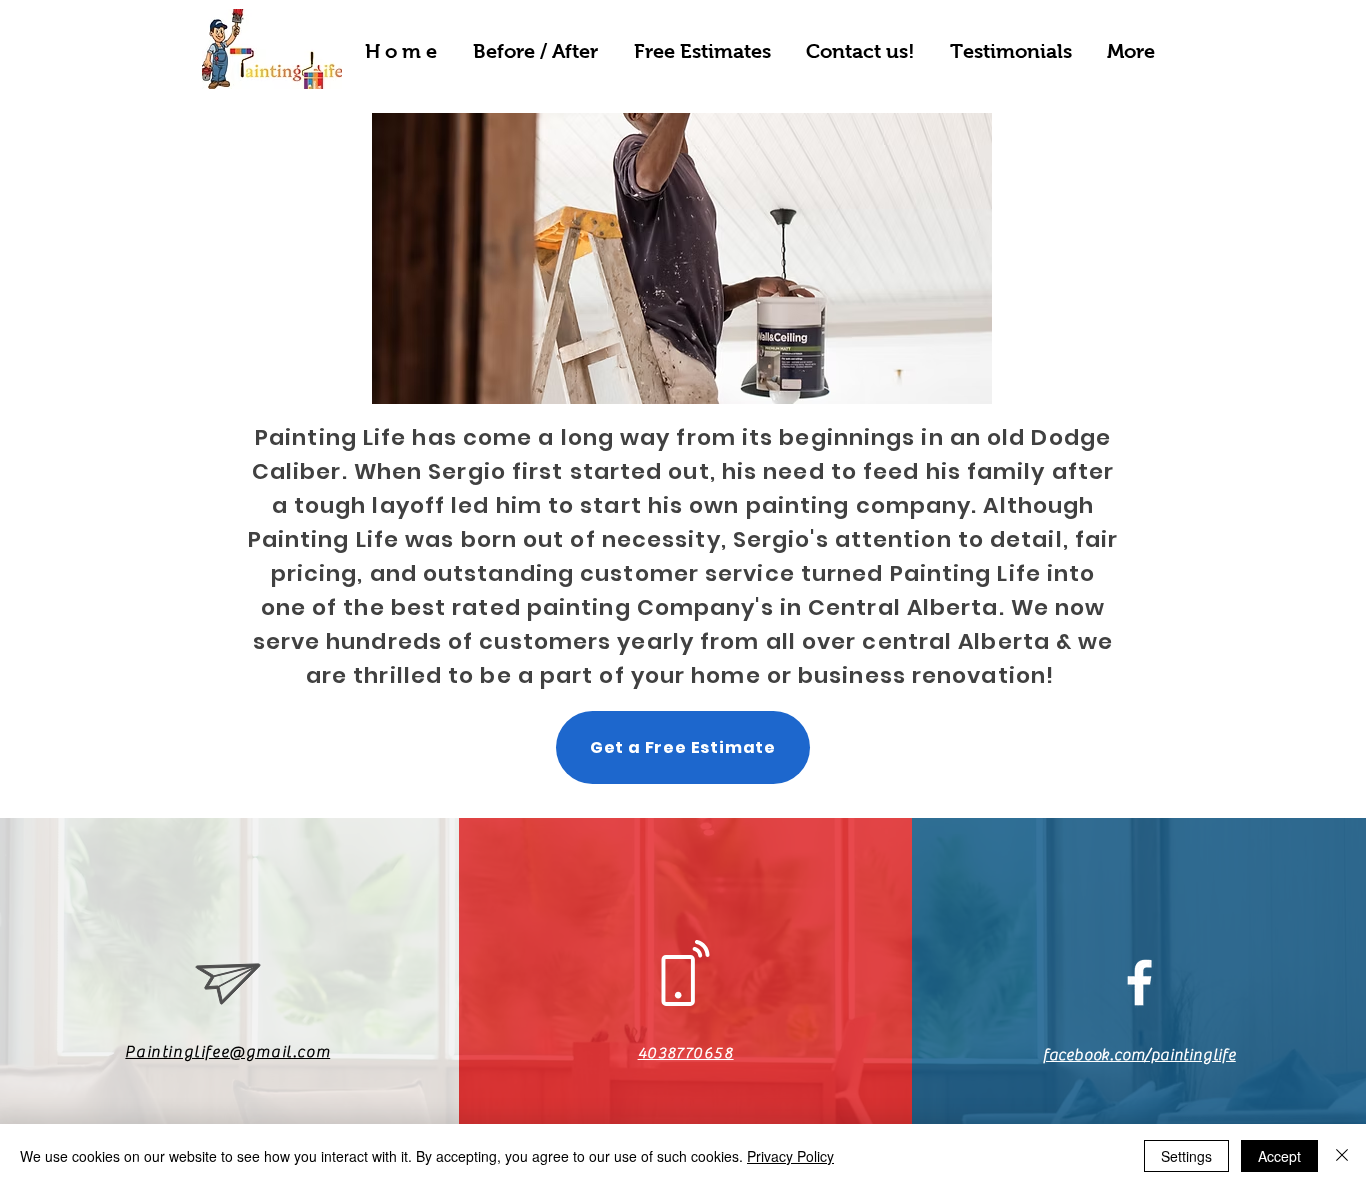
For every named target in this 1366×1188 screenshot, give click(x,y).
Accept (1279, 1156)
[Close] (1342, 1156)
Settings (1186, 1156)
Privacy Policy (790, 1156)
